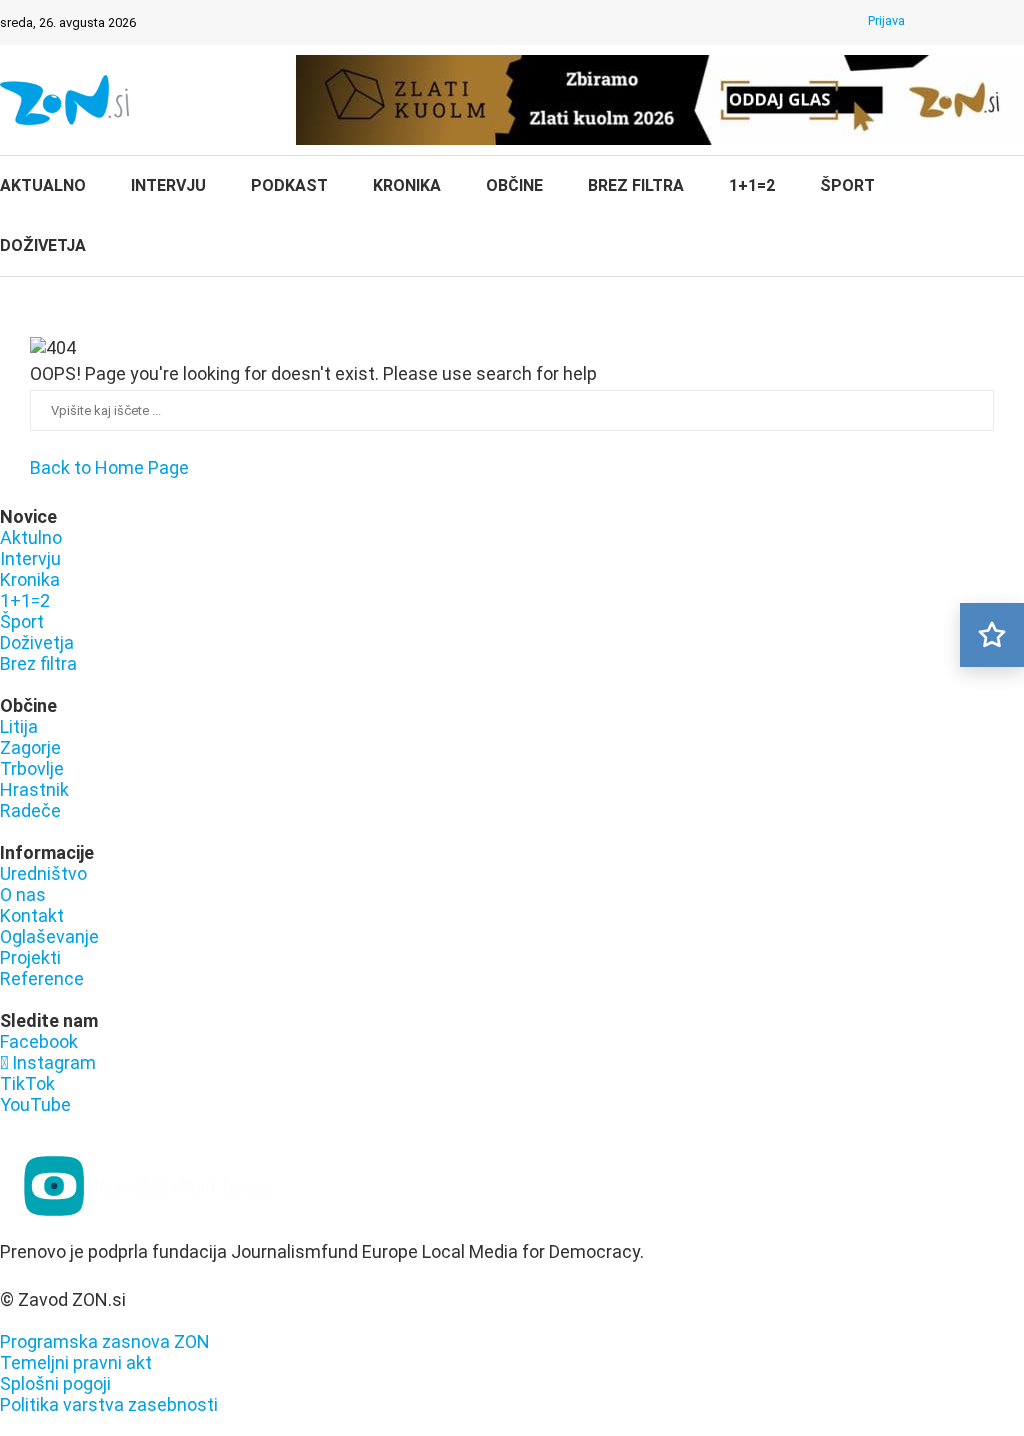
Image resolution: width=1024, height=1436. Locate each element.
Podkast (289, 185)
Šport (847, 185)
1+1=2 (752, 185)
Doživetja (43, 245)
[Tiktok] (989, 23)
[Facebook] (937, 23)
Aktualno (43, 185)
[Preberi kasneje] (992, 635)
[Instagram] (963, 23)
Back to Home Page (109, 467)
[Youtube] (1015, 23)
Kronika (407, 185)
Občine (514, 185)
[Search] (1014, 218)
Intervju (168, 185)
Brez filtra (636, 185)
